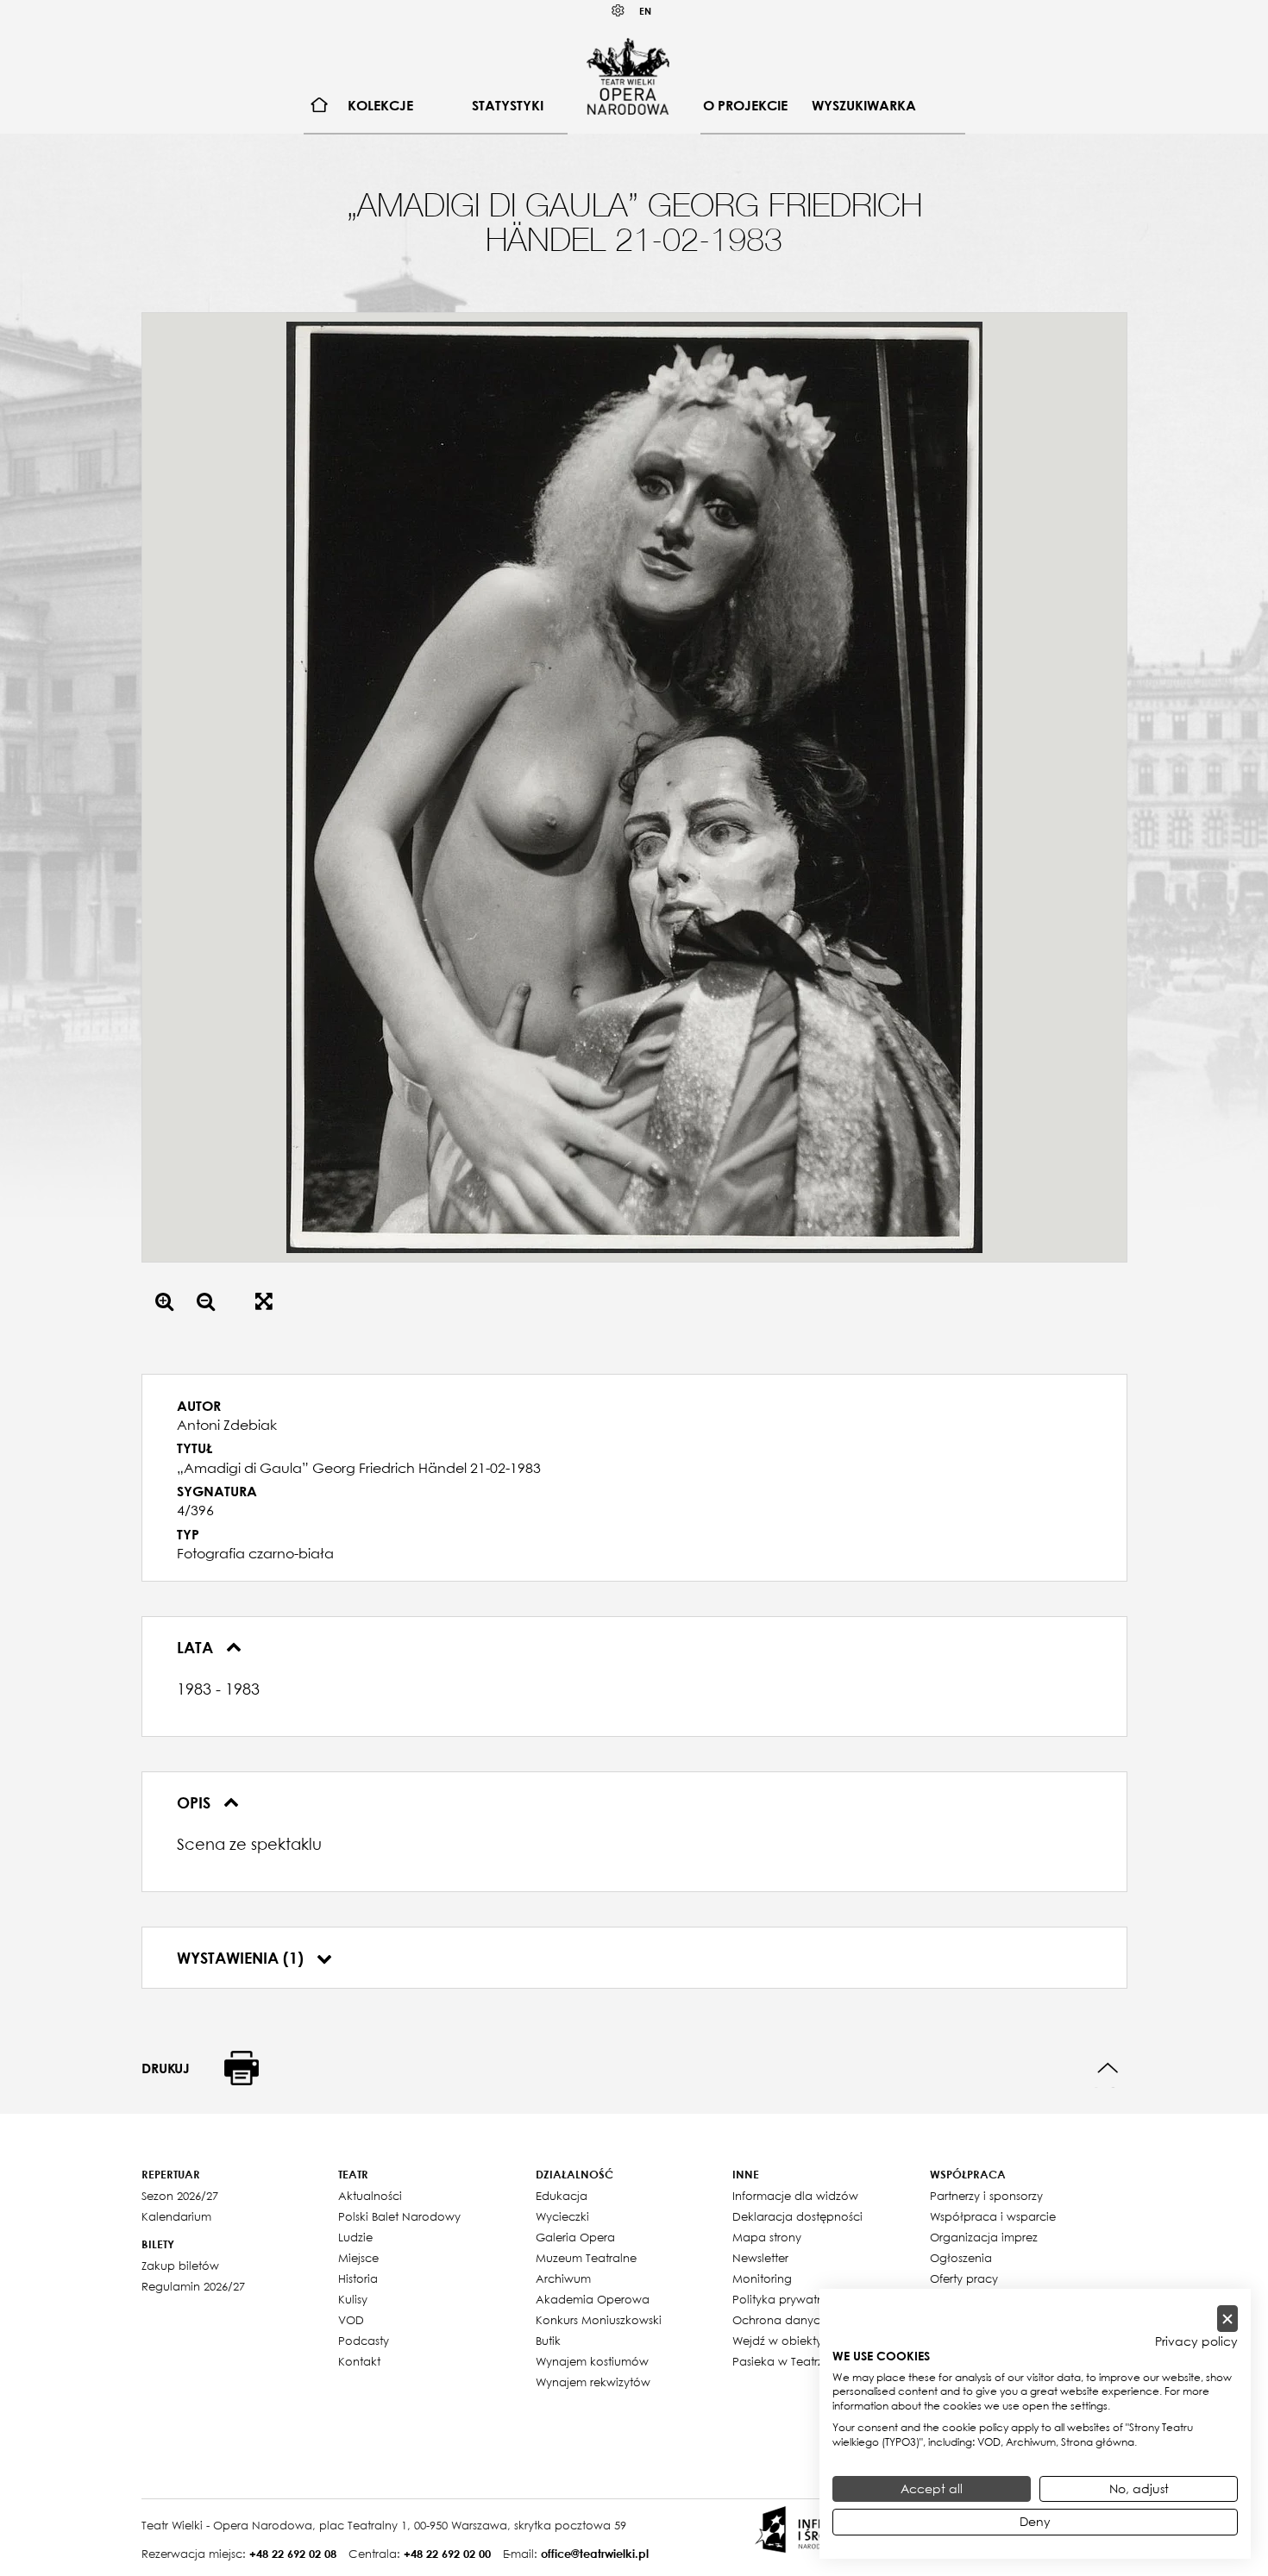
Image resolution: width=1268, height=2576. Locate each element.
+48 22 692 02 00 (447, 2554)
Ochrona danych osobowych (814, 2320)
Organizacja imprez (984, 2237)
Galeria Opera (575, 2237)
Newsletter (760, 2258)
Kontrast (618, 11)
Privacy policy (1196, 2341)
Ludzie (355, 2237)
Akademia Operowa (593, 2299)
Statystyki (508, 105)
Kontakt (359, 2361)
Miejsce (358, 2258)
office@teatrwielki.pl (595, 2554)
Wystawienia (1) (242, 1958)
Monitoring (762, 2278)
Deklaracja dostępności (797, 2216)
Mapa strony (767, 2237)
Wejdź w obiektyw (782, 2341)
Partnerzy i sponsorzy (986, 2196)
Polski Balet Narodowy (399, 2216)
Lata (197, 1647)
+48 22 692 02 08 (293, 2554)
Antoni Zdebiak (227, 1425)
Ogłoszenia (961, 2258)
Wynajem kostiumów (592, 2361)
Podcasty (364, 2341)
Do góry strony (1108, 2068)
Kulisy (353, 2299)
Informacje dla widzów (795, 2196)
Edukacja (562, 2196)
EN (645, 11)
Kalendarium (176, 2216)
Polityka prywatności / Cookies (817, 2299)
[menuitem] (320, 106)
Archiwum (563, 2278)
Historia (358, 2278)
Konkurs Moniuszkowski (599, 2320)
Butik (548, 2341)
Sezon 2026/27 (180, 2196)
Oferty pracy (964, 2278)
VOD (351, 2320)
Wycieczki (562, 2216)
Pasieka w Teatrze (781, 2361)
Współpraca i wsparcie (993, 2216)
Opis (196, 1802)
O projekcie (745, 105)
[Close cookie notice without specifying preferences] (1227, 2319)
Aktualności (370, 2196)
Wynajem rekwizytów (593, 2382)
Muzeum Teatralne (586, 2258)
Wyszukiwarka (864, 105)
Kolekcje (380, 105)
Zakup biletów (180, 2266)
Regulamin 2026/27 (193, 2286)
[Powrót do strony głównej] (628, 76)
